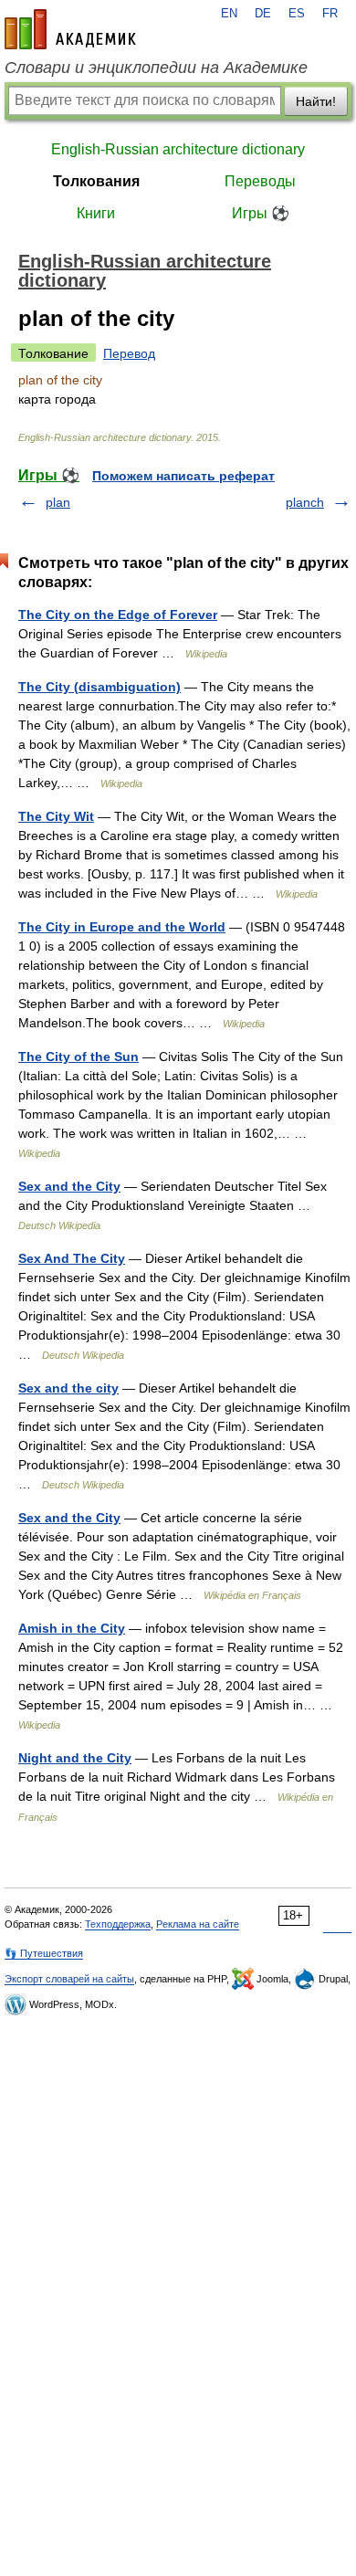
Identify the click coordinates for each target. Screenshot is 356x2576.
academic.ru (70, 29)
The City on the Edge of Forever (118, 615)
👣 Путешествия (44, 1953)
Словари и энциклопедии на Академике (156, 68)
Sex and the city (68, 1388)
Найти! (316, 101)
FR (330, 14)
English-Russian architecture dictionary (178, 149)
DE (263, 14)
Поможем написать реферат (183, 476)
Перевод (129, 353)
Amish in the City (72, 1628)
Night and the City (75, 1758)
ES (297, 14)
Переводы (260, 181)
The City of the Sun (79, 1057)
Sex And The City (72, 1258)
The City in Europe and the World (122, 927)
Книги (96, 213)
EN (229, 14)
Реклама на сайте (198, 1924)
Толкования (96, 181)
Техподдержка (118, 1924)
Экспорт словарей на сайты (69, 1979)
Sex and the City (69, 1186)
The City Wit (56, 816)
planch (305, 502)
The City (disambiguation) (99, 687)
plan (58, 502)
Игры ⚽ (261, 213)
